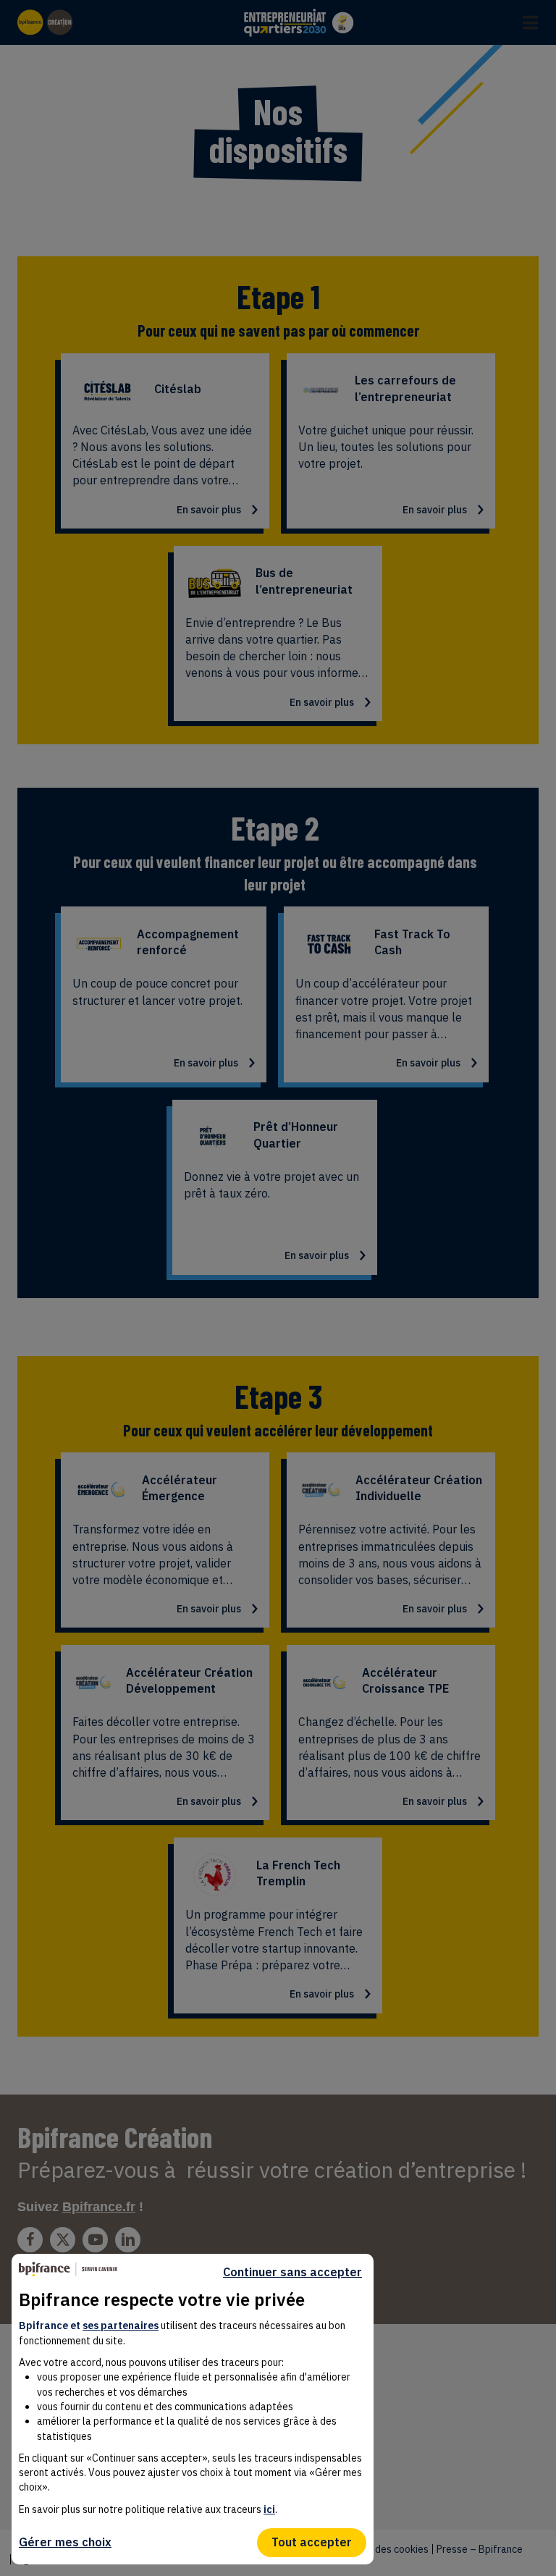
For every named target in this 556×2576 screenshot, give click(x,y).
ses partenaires (121, 2325)
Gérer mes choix (65, 2542)
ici (269, 2509)
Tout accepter (312, 2542)
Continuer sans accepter (292, 2272)
